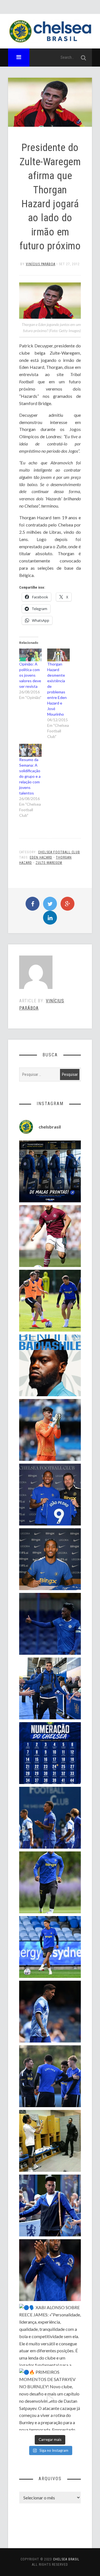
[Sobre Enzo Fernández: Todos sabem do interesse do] (50, 2012)
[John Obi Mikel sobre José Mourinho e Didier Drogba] (50, 2141)
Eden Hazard (41, 857)
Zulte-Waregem (49, 863)
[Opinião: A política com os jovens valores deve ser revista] (30, 655)
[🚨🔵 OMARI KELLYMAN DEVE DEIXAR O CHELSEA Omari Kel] (50, 1947)
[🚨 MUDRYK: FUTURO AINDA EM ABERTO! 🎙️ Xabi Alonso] (50, 1301)
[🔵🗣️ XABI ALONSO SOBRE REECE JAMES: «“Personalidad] (50, 2335)
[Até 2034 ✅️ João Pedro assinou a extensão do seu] (50, 1559)
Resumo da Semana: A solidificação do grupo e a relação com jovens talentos (30, 776)
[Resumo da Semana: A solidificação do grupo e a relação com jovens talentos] (30, 750)
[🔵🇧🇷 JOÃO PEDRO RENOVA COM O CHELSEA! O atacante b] (50, 1495)
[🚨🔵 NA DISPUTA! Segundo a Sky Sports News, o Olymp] (50, 2270)
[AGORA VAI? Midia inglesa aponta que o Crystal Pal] (50, 1624)
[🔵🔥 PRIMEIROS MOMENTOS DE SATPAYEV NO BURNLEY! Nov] (50, 2399)
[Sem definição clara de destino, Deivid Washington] (50, 1688)
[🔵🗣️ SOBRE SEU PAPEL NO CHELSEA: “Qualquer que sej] (50, 1818)
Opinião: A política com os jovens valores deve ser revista (30, 675)
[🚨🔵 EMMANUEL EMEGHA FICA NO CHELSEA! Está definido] (50, 1882)
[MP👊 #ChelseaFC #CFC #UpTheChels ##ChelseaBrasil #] (50, 1430)
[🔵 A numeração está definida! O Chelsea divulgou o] (50, 1753)
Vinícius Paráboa (41, 264)
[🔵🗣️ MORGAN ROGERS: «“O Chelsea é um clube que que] (50, 2205)
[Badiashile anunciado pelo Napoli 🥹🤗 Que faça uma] (50, 1365)
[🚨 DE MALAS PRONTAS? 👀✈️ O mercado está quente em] (50, 1171)
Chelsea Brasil (66, 2559)
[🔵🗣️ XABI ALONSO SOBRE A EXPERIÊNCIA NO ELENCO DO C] (50, 2076)
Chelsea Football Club (59, 852)
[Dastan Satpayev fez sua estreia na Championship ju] (50, 1236)
